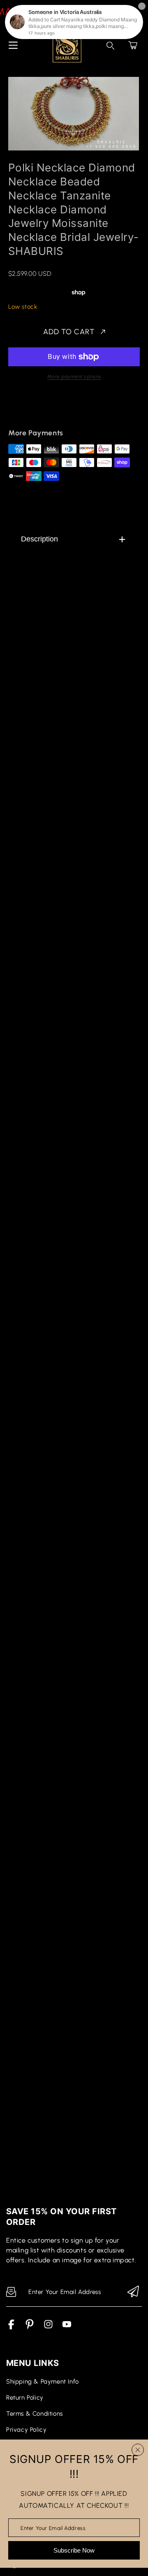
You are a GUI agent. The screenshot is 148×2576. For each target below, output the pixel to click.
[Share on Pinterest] (70, 409)
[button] (133, 45)
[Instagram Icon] (48, 2327)
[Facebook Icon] (11, 2327)
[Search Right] (111, 46)
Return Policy (25, 2398)
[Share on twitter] (56, 409)
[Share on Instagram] (85, 409)
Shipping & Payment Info (43, 2382)
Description (39, 539)
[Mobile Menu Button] (13, 45)
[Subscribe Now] (133, 2292)
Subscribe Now (74, 2550)
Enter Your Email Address (53, 2528)
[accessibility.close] (138, 2450)
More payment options (74, 377)
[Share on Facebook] (42, 409)
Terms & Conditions (35, 2414)
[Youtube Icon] (67, 2327)
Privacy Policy (26, 2430)
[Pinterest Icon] (30, 2327)
